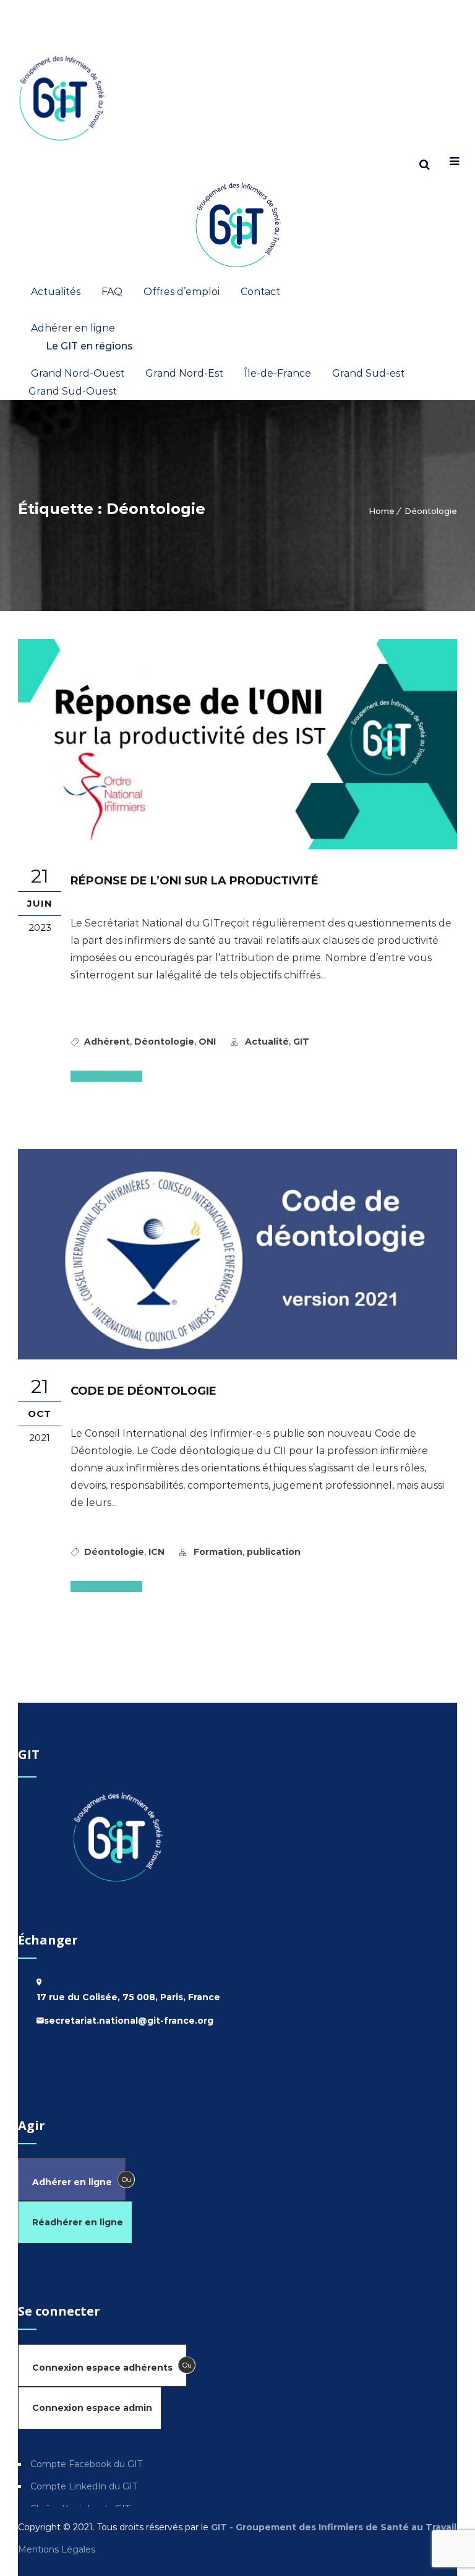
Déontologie (431, 511)
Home (382, 511)
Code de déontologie (143, 1391)
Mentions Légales (58, 2549)
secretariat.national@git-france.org (129, 2021)
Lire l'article (101, 1076)
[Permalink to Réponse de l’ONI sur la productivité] (237, 846)
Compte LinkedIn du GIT (84, 2486)
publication (274, 1552)
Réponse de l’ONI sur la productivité (195, 881)
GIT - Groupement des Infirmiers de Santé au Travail (332, 2527)
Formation (218, 1552)
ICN (156, 1552)
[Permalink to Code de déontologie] (237, 1356)
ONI (207, 1042)
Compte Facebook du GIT (86, 2464)
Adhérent (107, 1042)
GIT (301, 1042)
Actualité (267, 1042)
